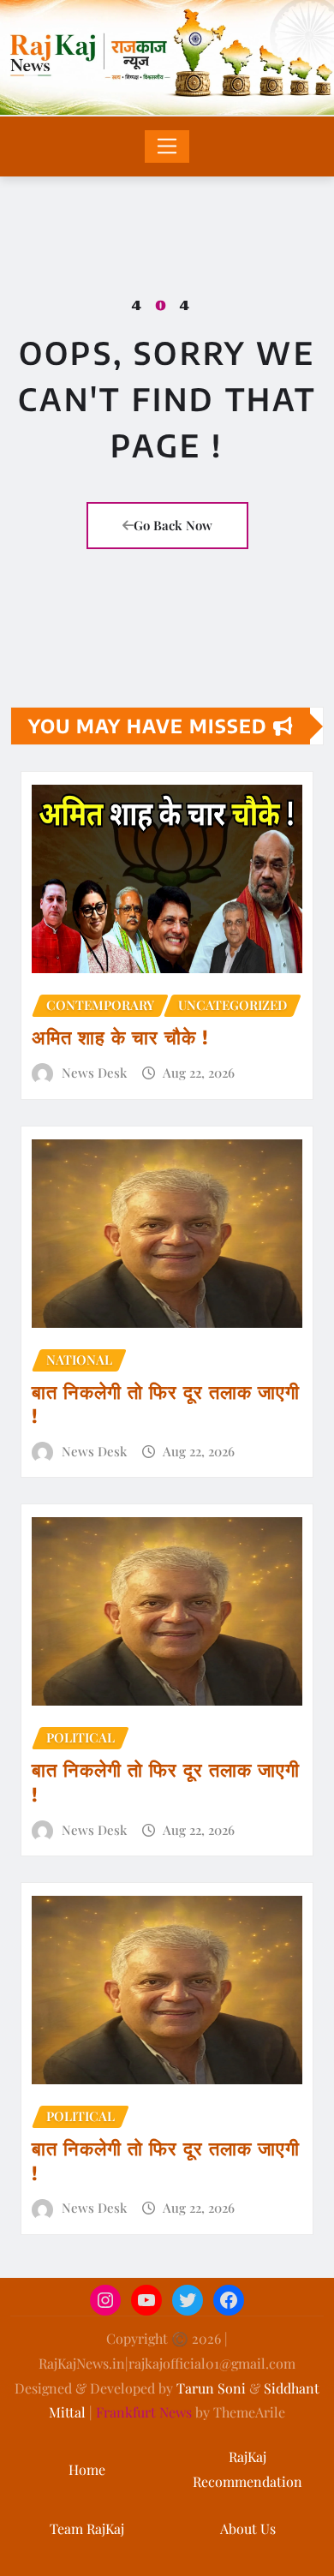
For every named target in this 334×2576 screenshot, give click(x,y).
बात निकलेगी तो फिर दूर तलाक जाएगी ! (166, 1404)
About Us (248, 2528)
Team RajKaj (87, 2528)
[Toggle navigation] (167, 146)
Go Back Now (173, 525)
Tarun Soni (211, 2388)
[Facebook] (229, 2300)
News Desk (94, 1073)
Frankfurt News (144, 2412)
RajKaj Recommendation (248, 2469)
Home (87, 2469)
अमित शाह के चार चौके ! (120, 1037)
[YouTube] (146, 2300)
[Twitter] (188, 2300)
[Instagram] (105, 2300)
